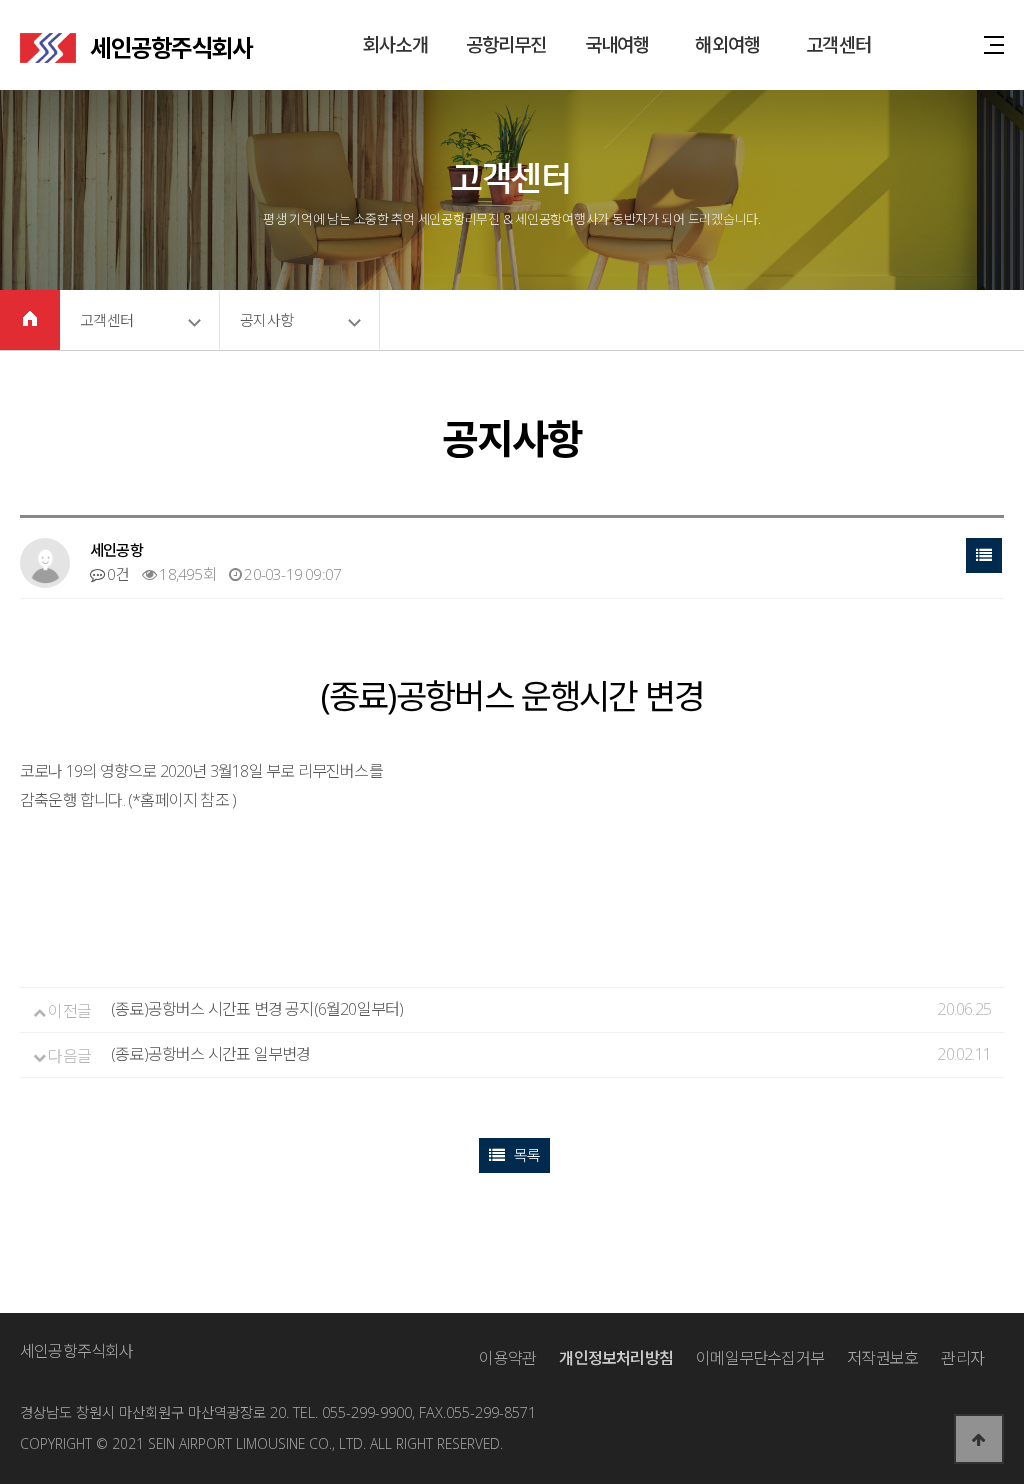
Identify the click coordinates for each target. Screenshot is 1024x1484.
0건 (116, 574)
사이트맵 (994, 45)
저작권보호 (882, 1358)
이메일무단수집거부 (760, 1358)
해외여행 (727, 45)
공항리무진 (506, 45)
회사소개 (395, 45)
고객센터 (838, 45)
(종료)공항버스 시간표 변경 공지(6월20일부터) (257, 1009)
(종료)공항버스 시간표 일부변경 (210, 1054)
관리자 (962, 1358)
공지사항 (266, 320)
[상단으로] (979, 1439)
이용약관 (507, 1358)
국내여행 (617, 45)
